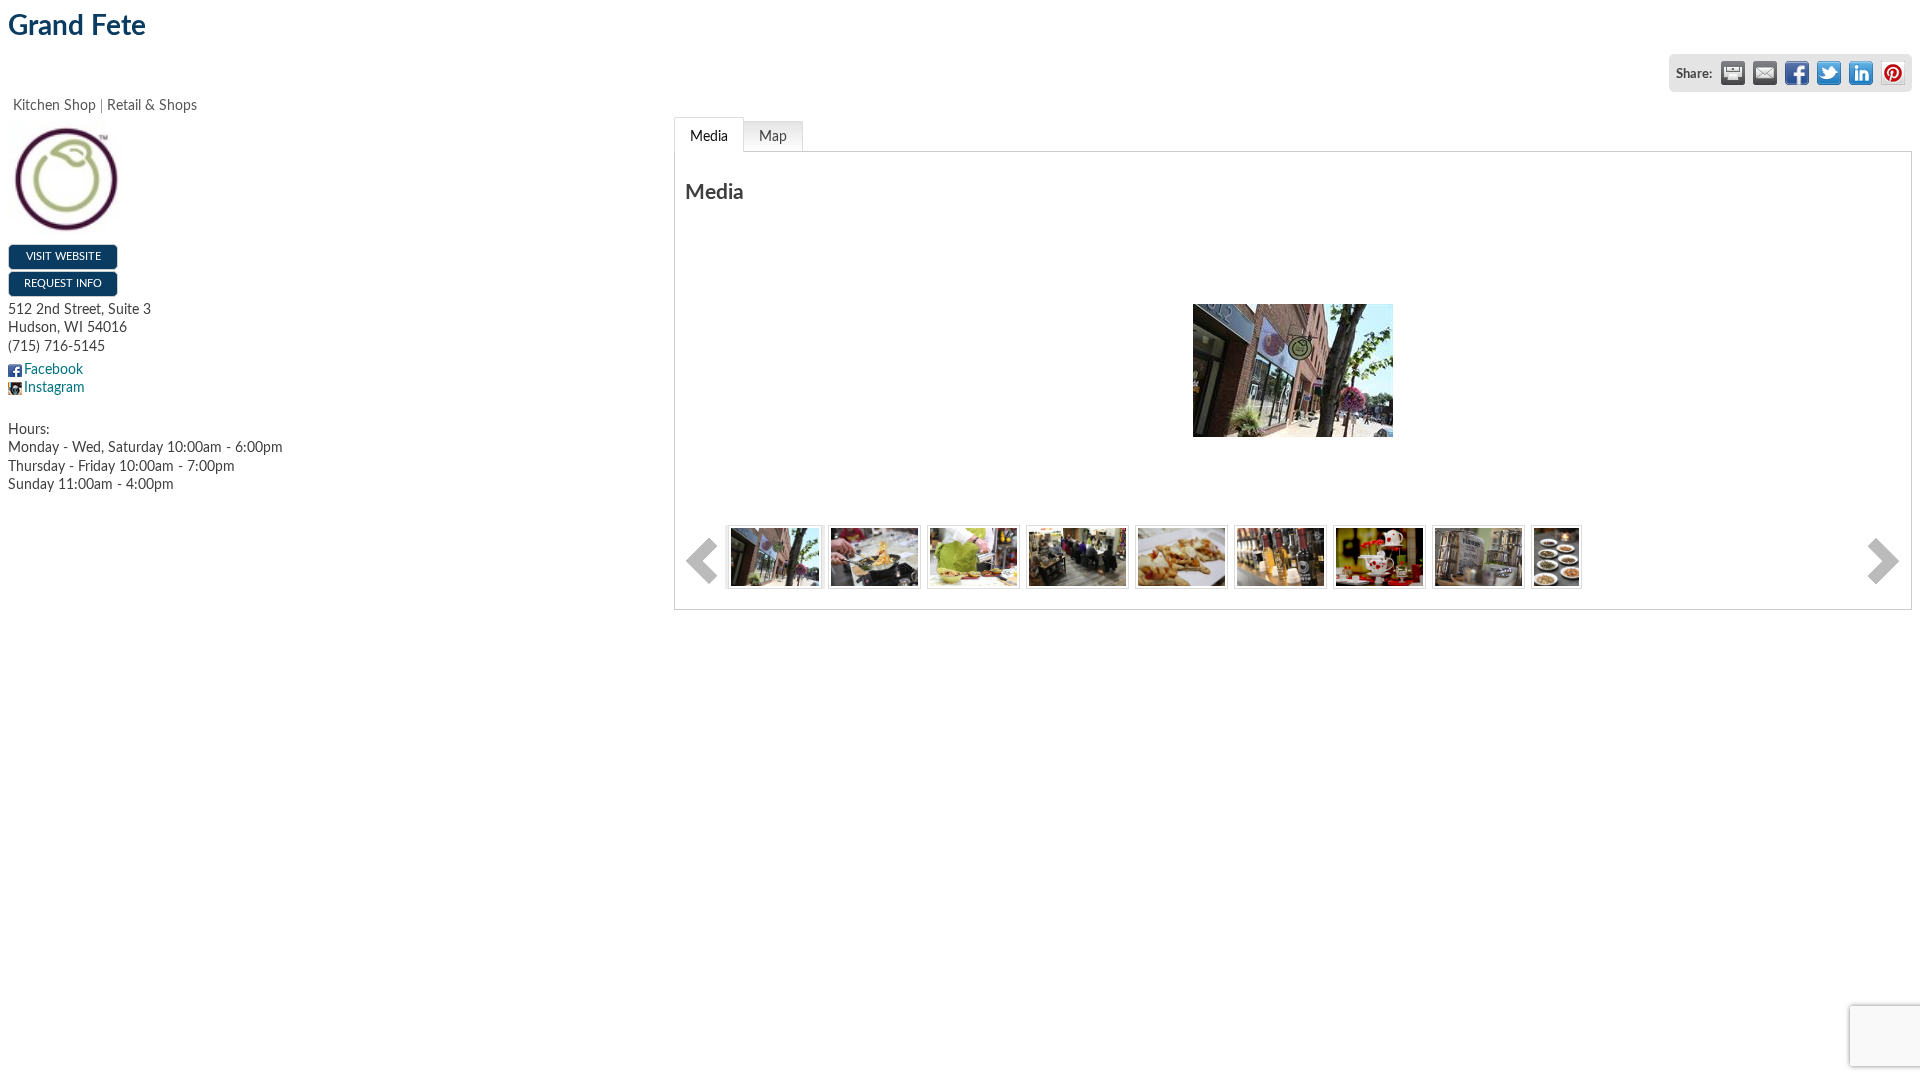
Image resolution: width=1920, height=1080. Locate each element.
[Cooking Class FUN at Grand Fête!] (1077, 556)
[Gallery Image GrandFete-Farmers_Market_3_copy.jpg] (1478, 556)
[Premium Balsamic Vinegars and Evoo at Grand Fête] (1280, 556)
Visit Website (63, 256)
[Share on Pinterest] (1893, 73)
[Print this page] (1733, 73)
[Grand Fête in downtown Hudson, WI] (774, 556)
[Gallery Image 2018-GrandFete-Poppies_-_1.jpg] (1379, 556)
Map (773, 137)
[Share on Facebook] (1797, 73)
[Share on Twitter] (1829, 73)
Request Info (63, 283)
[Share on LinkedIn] (1861, 73)
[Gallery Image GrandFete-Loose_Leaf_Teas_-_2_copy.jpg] (1556, 556)
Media (709, 137)
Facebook (53, 370)
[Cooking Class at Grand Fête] (874, 556)
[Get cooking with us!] (973, 556)
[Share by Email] (1765, 73)
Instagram (54, 388)
